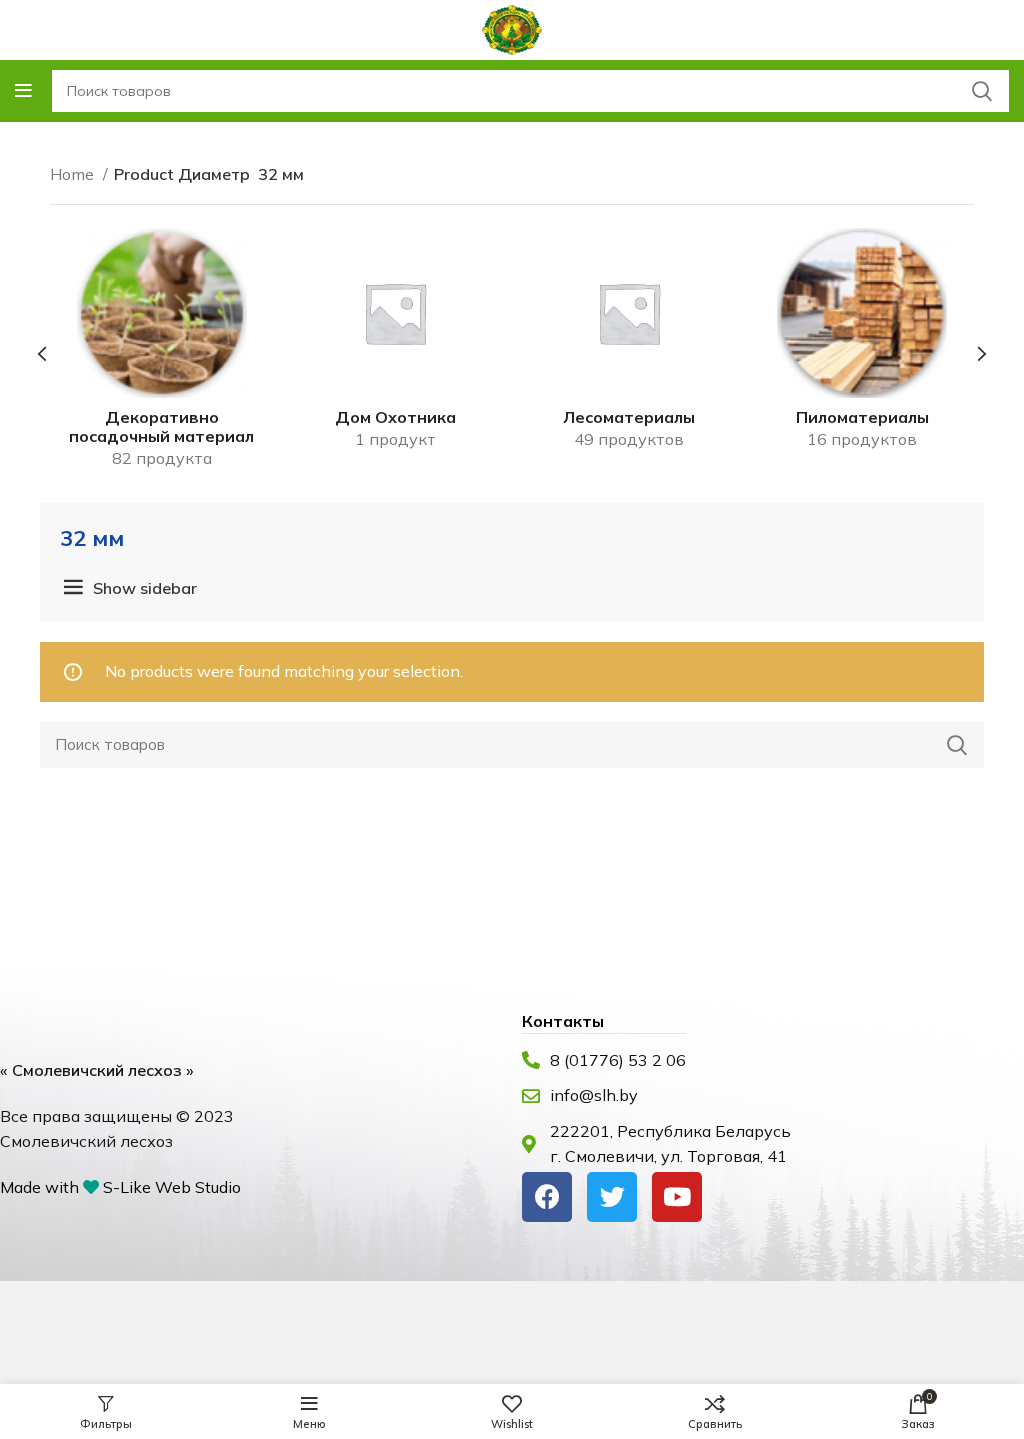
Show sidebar (145, 588)
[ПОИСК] (957, 745)
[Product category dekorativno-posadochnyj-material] (162, 355)
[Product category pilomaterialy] (863, 345)
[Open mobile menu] (23, 91)
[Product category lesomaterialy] (629, 345)
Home (74, 174)
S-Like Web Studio (172, 1187)
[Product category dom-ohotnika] (396, 345)
